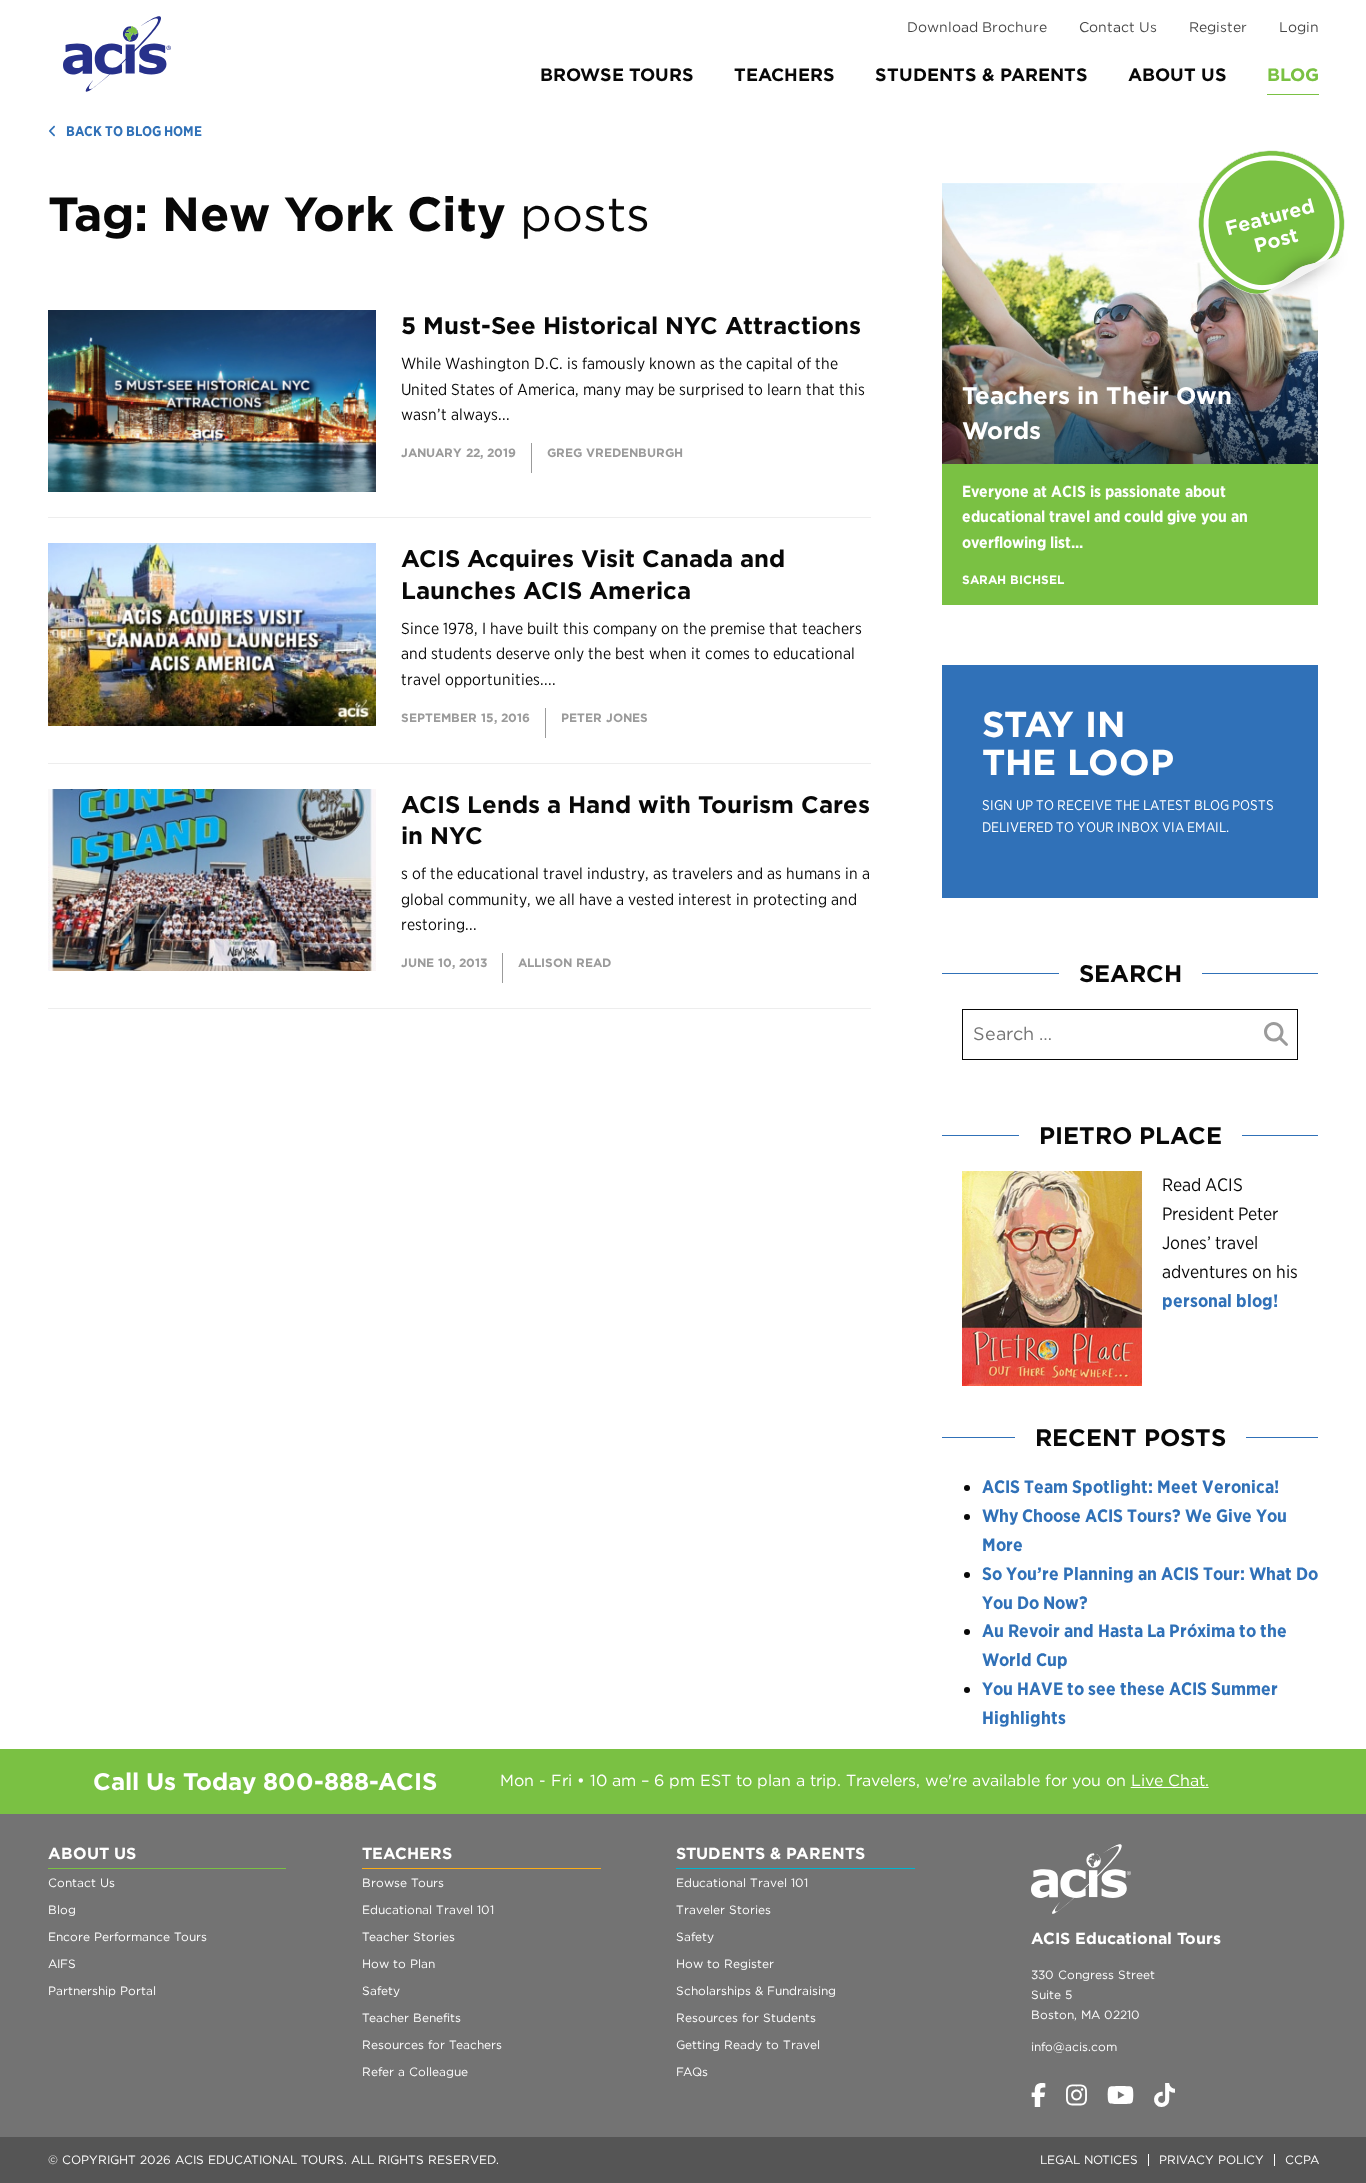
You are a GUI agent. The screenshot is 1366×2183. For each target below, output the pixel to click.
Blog (1293, 74)
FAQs (692, 2071)
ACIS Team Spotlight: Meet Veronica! (1130, 1486)
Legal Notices (1089, 2159)
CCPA (1302, 2159)
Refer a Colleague (415, 2071)
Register (1218, 27)
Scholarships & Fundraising (756, 1990)
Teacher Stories (408, 1936)
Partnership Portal (102, 1990)
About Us (1177, 74)
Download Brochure (977, 27)
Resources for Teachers (432, 2044)
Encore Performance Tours (127, 1936)
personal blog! (1220, 1300)
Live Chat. (1170, 1780)
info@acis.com (1074, 2046)
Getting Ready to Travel (748, 2044)
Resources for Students (746, 2017)
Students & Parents (981, 74)
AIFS (62, 1963)
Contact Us (1118, 27)
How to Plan (398, 1963)
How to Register (725, 1963)
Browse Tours (617, 74)
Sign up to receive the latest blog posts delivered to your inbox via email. (1128, 816)
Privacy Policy (1211, 2159)
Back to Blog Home (134, 131)
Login (1299, 27)
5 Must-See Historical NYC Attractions (631, 325)
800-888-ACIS (350, 1781)
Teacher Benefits (411, 2017)
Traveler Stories (723, 1909)
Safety (381, 1990)
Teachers (784, 74)
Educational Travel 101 (428, 1909)
